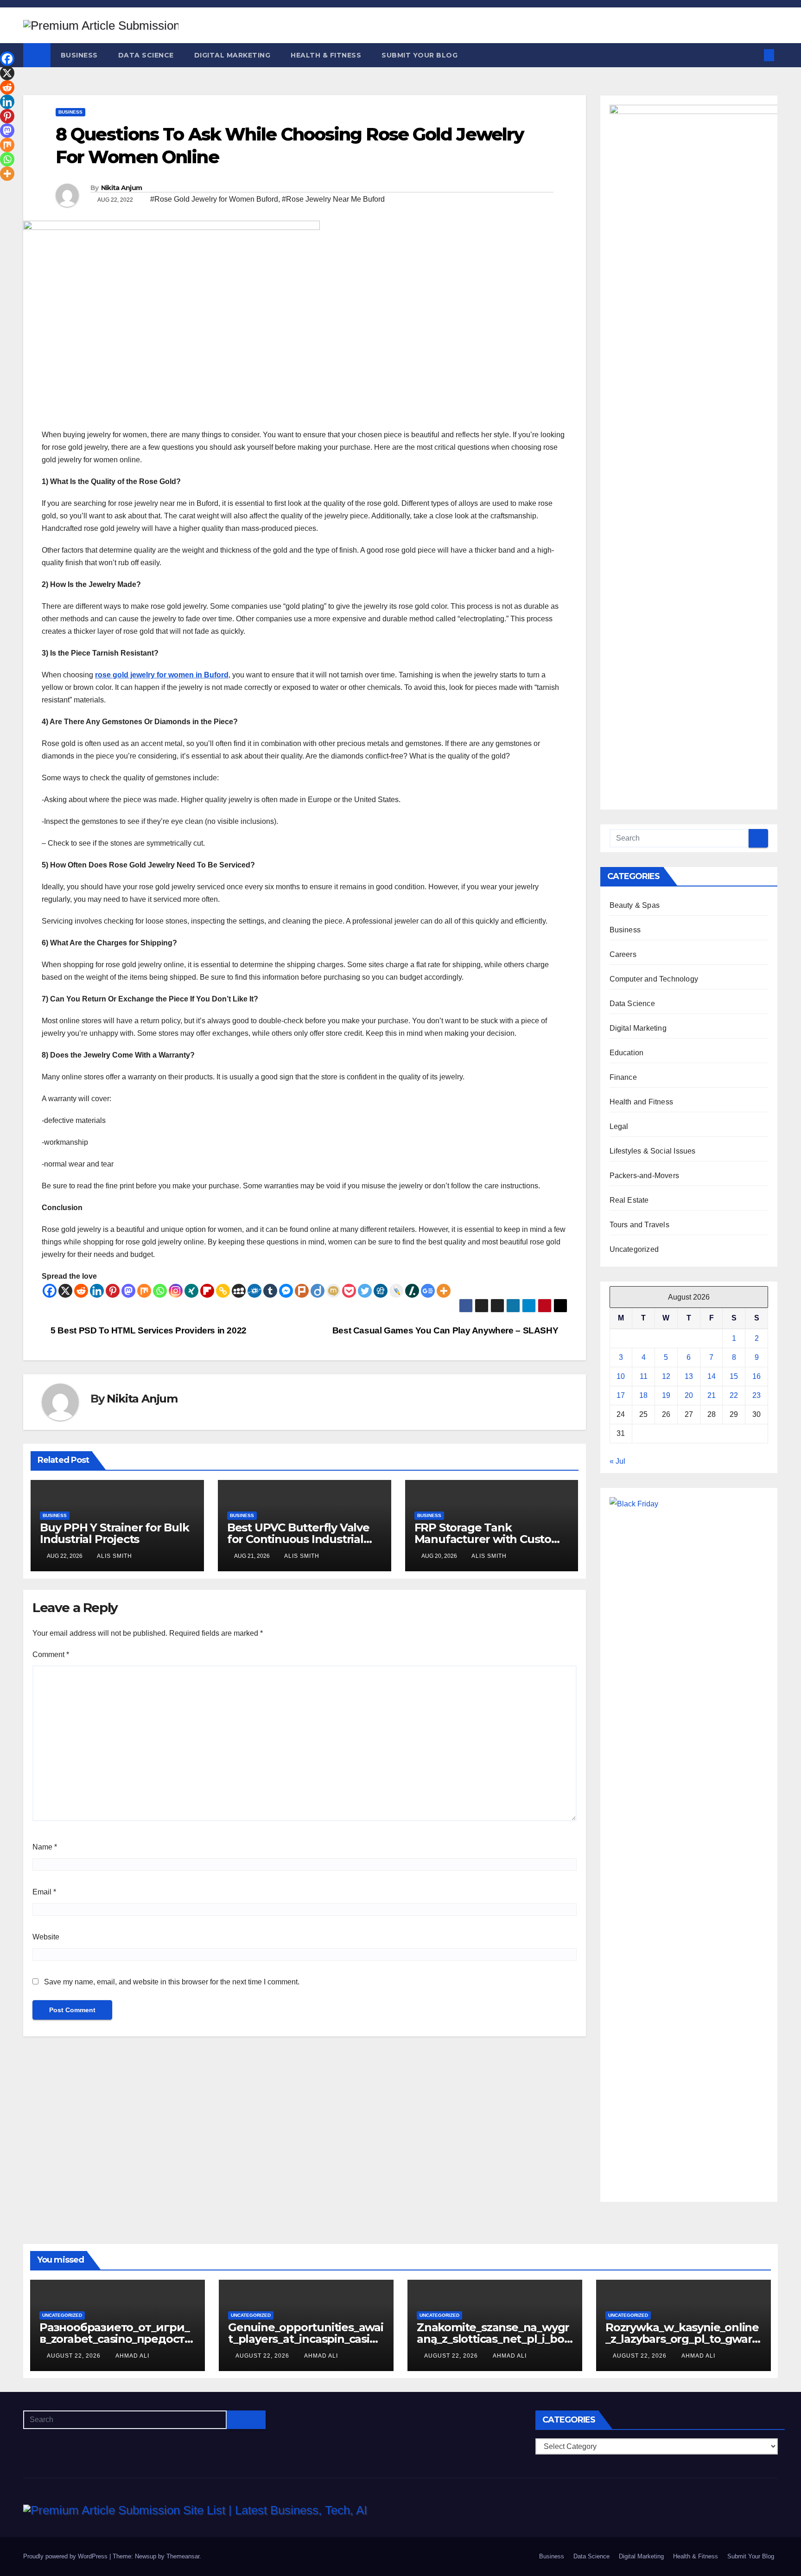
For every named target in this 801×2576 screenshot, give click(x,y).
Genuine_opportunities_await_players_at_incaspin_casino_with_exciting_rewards (306, 2339)
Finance (623, 1077)
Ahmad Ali (132, 2356)
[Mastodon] (128, 1291)
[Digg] (381, 1291)
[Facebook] (50, 1291)
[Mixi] (333, 1291)
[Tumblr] (270, 1291)
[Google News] (428, 1291)
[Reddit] (81, 1291)
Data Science (146, 55)
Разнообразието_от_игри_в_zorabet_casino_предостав (115, 2339)
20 (689, 1395)
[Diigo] (318, 1291)
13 (689, 1376)
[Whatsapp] (160, 1291)
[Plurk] (302, 1291)
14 (712, 1376)
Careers (623, 954)
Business (79, 55)
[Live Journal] (396, 1291)
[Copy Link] (223, 1291)
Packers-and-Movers (645, 1176)
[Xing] (191, 1291)
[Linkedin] (97, 1291)
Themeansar (183, 2556)
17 (621, 1395)
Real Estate (629, 1200)
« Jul (617, 1461)
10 (621, 1376)
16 (756, 1376)
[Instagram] (176, 1291)
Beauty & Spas (635, 905)
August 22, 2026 (75, 2356)
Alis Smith (114, 1556)
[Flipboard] (207, 1291)
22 (734, 1395)
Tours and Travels (639, 1225)
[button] (754, 55)
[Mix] (144, 1291)
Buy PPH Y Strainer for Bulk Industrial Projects (114, 1533)
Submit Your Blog (420, 55)
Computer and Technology (654, 979)
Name (45, 1847)
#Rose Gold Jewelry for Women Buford (214, 199)
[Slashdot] (412, 1291)
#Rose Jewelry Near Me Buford (333, 199)
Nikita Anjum (122, 188)
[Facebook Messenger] (286, 1291)
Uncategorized (634, 1249)
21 (712, 1395)
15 (734, 1376)
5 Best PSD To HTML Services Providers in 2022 (148, 1330)
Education (627, 1053)
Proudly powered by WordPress (66, 2556)
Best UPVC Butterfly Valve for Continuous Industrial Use (298, 1539)
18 (643, 1395)
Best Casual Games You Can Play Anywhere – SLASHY (446, 1330)
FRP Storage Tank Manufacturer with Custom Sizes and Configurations (488, 1539)
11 (644, 1376)
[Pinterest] (113, 1291)
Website (46, 1937)
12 (666, 1376)
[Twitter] (365, 1291)
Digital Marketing (232, 55)
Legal (619, 1126)
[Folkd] (254, 1291)
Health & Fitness (326, 55)
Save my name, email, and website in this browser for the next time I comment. (172, 1982)
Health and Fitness (642, 1102)
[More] (444, 1291)
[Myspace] (239, 1291)
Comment (51, 1655)
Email (44, 1892)
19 (666, 1395)
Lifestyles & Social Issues (653, 1151)
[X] (65, 1291)
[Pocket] (349, 1291)
